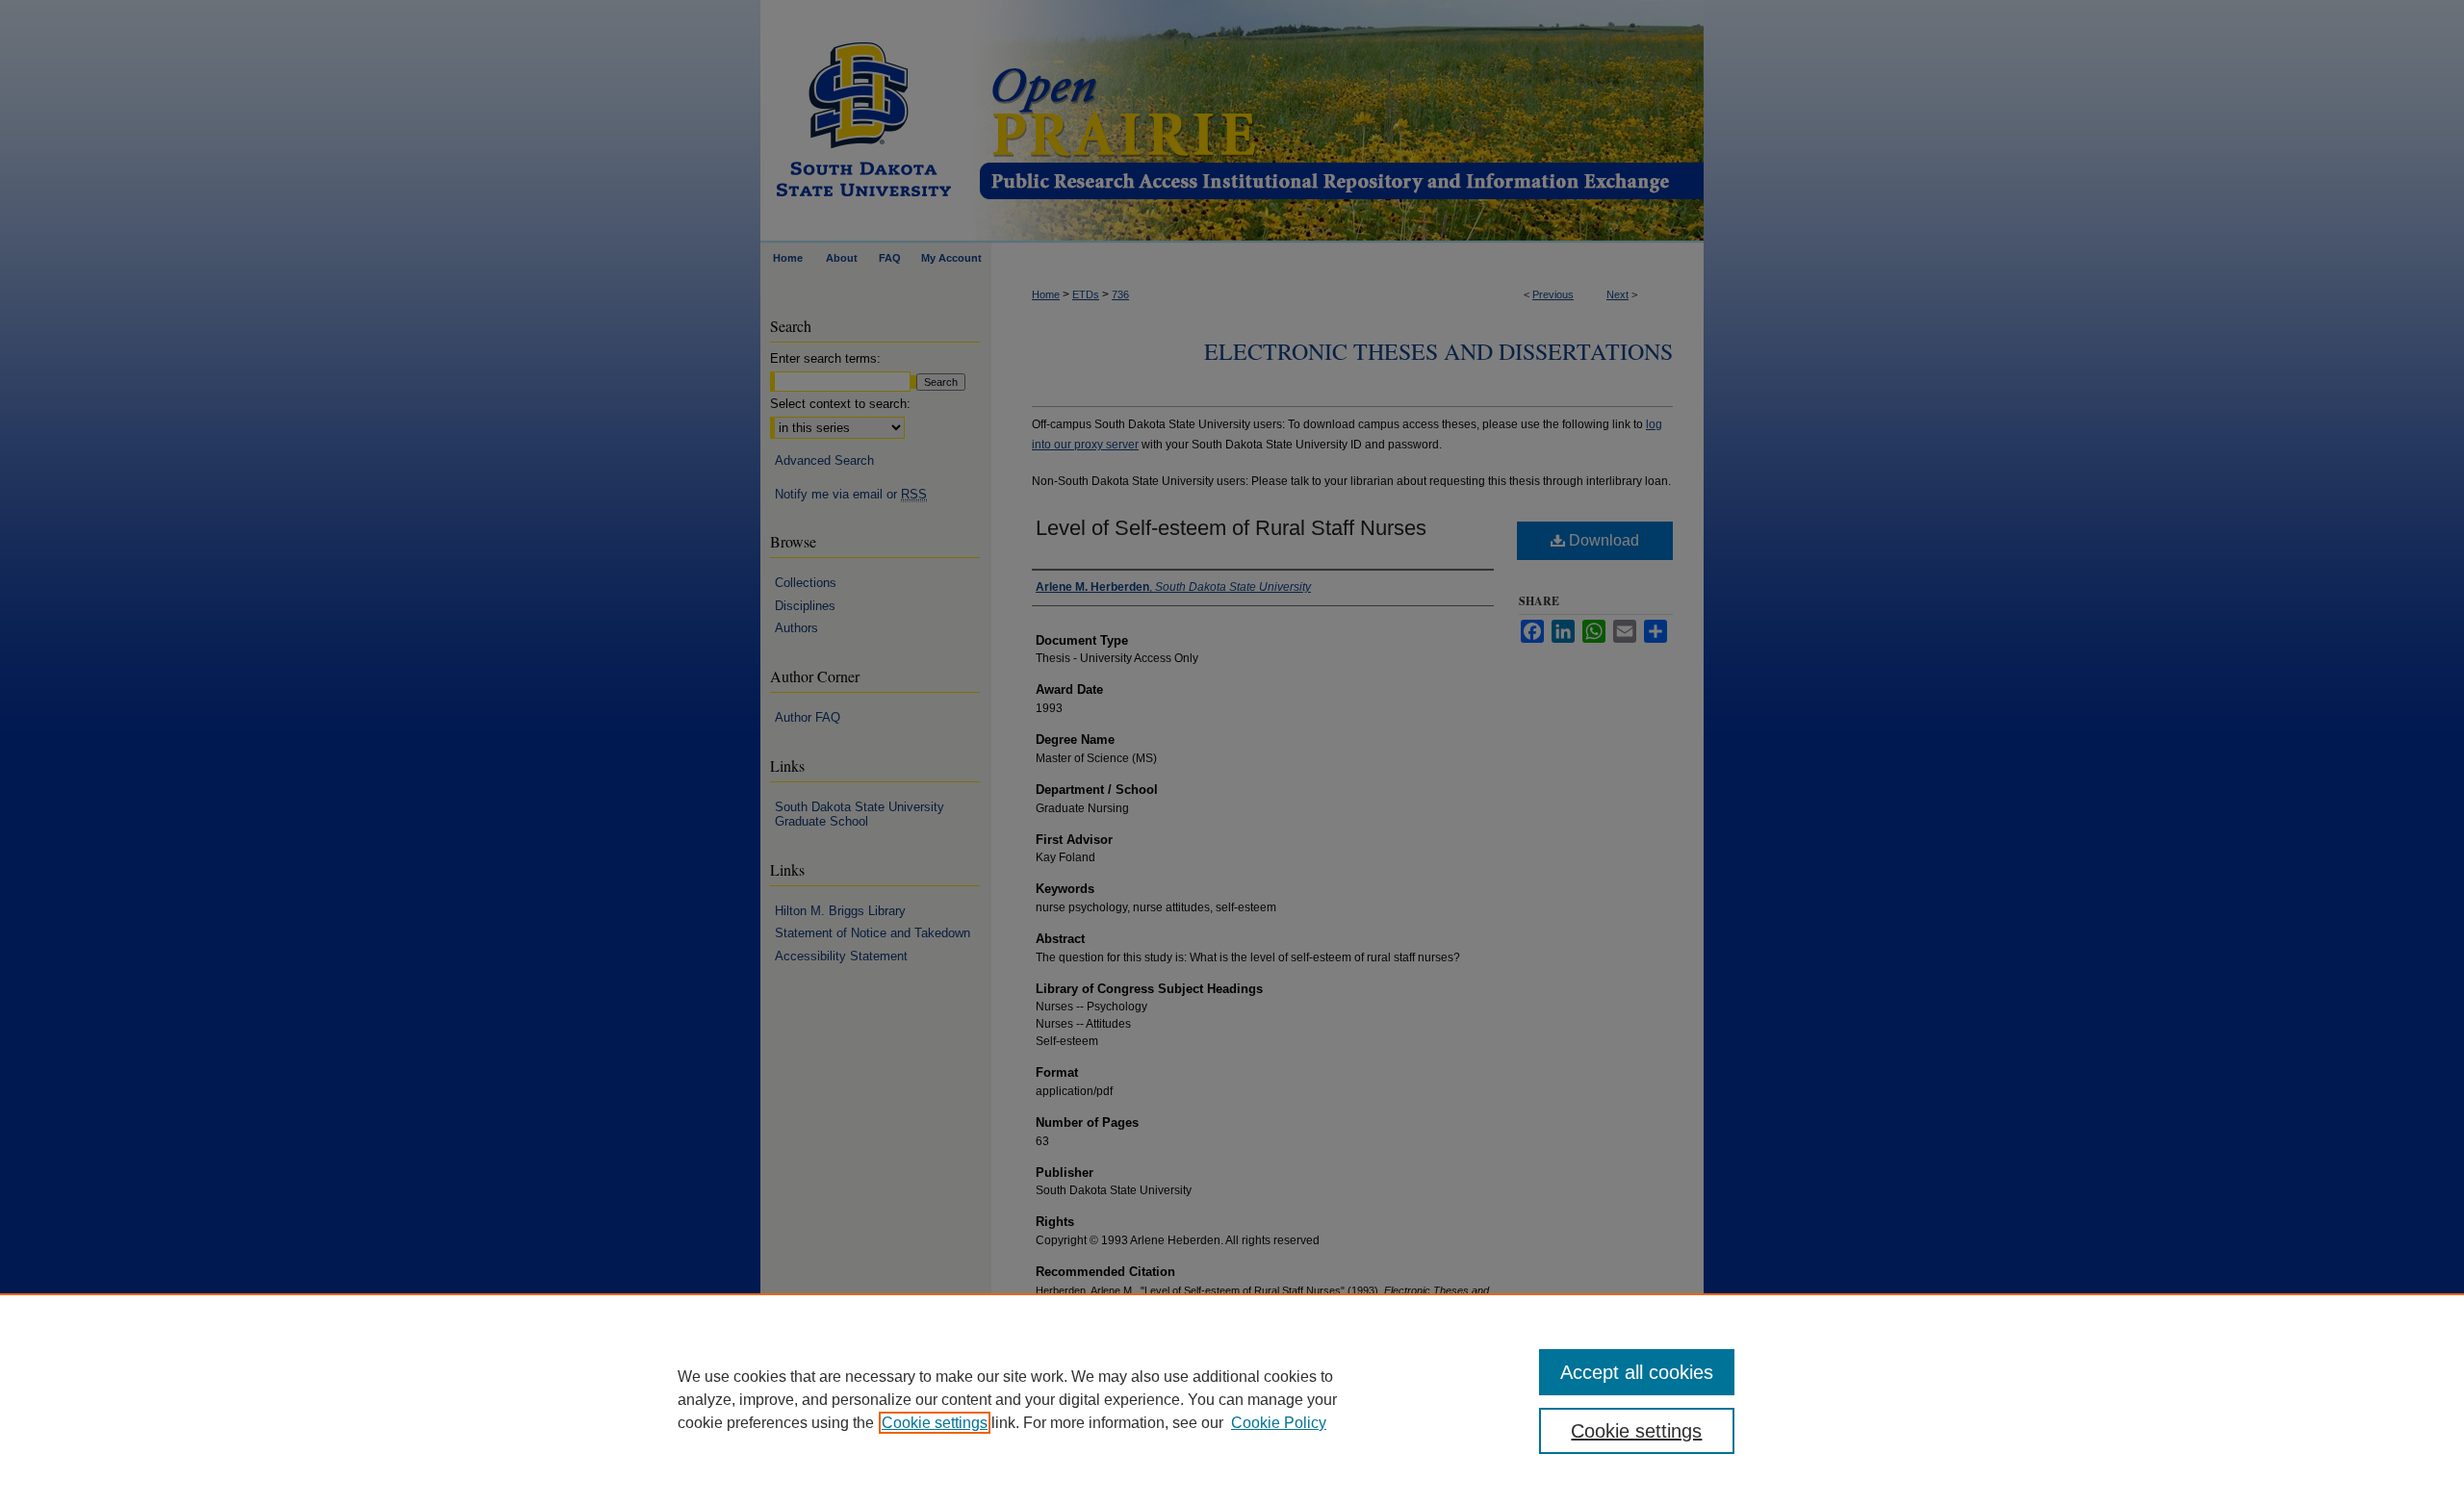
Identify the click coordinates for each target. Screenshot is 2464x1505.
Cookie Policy (1279, 1423)
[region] (1232, 1399)
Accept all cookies (1637, 1372)
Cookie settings (935, 1423)
